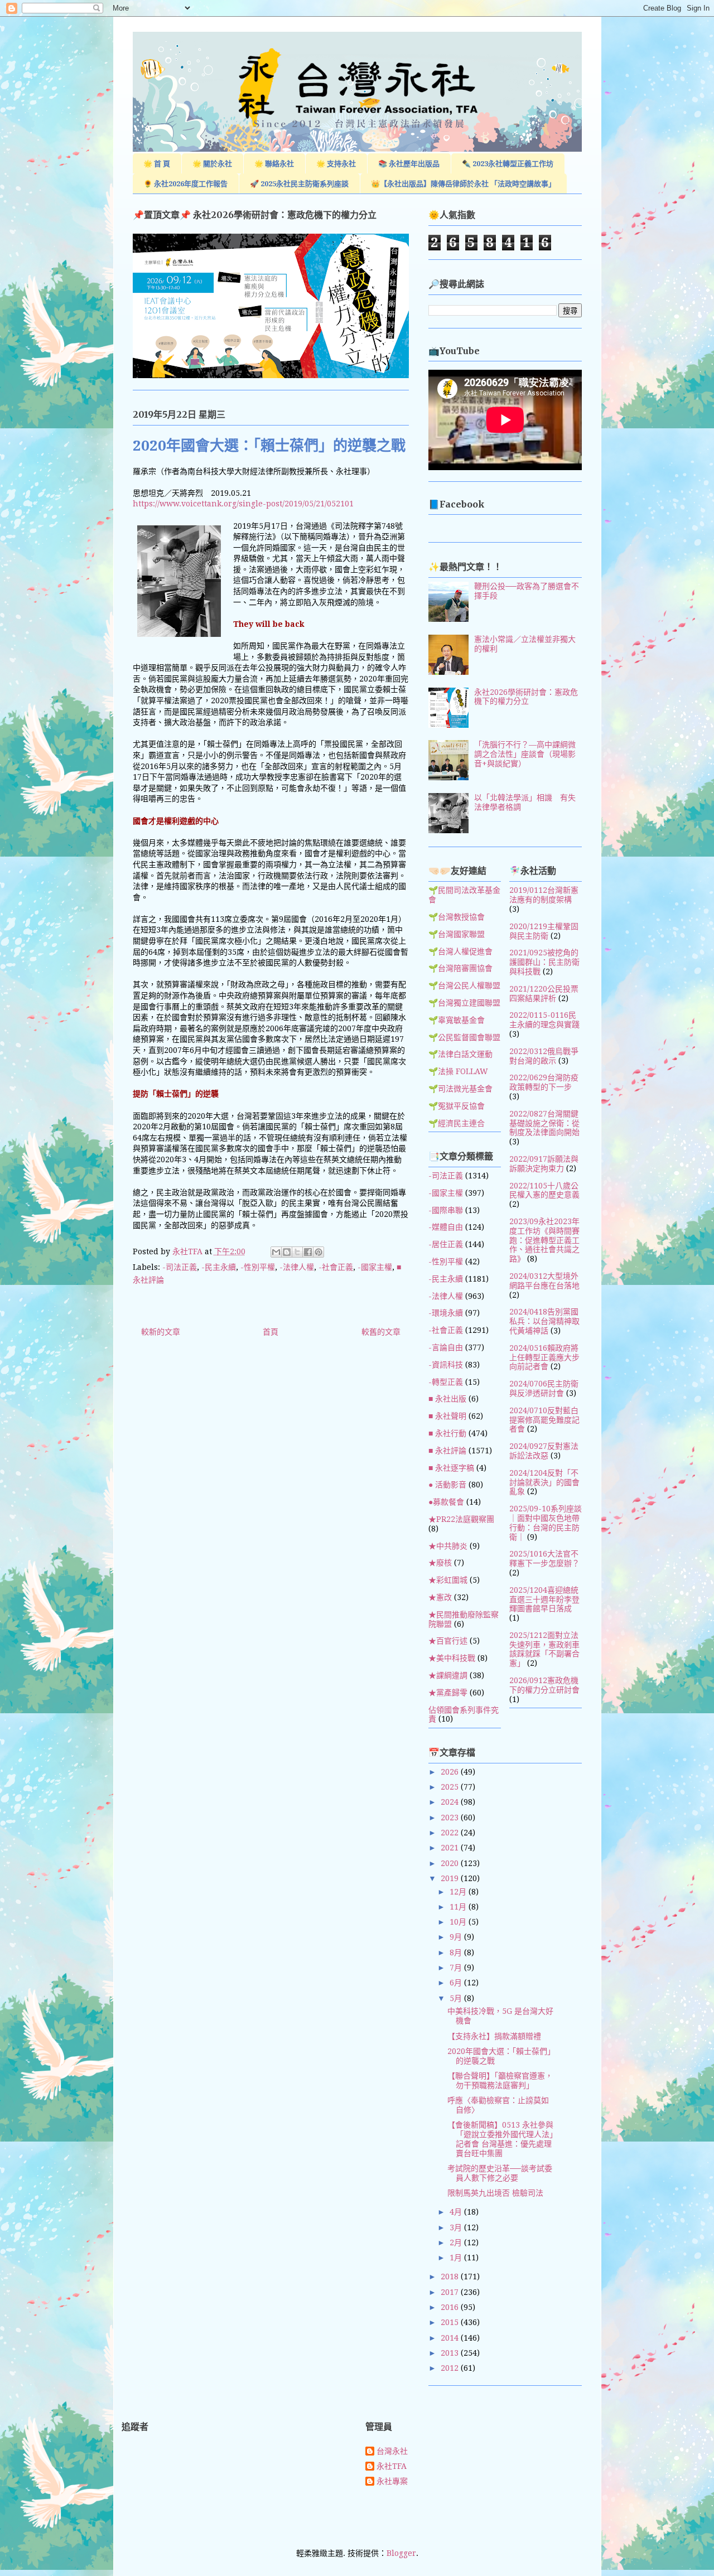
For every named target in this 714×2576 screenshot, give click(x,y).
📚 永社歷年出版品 (409, 164)
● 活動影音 (447, 1485)
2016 (451, 2307)
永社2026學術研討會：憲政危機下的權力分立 (526, 697)
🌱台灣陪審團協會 (460, 968)
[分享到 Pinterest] (319, 1252)
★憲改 (440, 1597)
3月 (457, 2227)
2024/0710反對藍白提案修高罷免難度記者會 (544, 1420)
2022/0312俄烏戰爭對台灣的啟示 (544, 1056)
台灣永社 (392, 2451)
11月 (459, 1907)
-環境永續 (446, 1313)
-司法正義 (180, 1267)
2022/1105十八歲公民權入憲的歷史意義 (544, 1190)
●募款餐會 (446, 1502)
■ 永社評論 (447, 1451)
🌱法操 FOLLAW (458, 1071)
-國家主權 (375, 1267)
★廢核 (440, 1563)
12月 (459, 1892)
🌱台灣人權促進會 (460, 951)
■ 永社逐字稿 (451, 1468)
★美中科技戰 (452, 1658)
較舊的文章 (381, 1332)
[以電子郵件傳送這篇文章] (276, 1252)
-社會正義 (336, 1267)
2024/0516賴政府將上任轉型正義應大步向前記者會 (544, 1357)
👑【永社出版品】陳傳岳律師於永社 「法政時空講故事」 (463, 184)
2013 (451, 2353)
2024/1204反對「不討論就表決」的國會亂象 (544, 1482)
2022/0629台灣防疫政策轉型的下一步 (544, 1082)
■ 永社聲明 (447, 1416)
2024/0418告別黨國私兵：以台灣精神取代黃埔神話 (544, 1321)
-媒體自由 (446, 1227)
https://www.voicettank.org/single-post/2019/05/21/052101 (243, 504)
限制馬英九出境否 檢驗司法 (495, 2193)
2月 (457, 2242)
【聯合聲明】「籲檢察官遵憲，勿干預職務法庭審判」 (500, 2080)
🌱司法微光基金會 (460, 1089)
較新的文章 (161, 1332)
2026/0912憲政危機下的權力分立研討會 (544, 1685)
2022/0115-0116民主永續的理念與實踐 (544, 1020)
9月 (457, 1937)
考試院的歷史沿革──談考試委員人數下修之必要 (500, 2173)
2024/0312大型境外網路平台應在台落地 (544, 1281)
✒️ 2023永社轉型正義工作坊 (508, 164)
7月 (457, 1968)
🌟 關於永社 (212, 164)
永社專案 (392, 2481)
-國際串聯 (446, 1210)
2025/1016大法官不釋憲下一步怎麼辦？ (544, 1558)
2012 (451, 2368)
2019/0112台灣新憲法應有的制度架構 (544, 895)
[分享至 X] (297, 1252)
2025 (451, 1787)
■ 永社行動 (447, 1433)
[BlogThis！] (287, 1252)
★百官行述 (448, 1641)
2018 (451, 2277)
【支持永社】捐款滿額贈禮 (494, 2036)
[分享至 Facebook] (308, 1252)
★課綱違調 (448, 1675)
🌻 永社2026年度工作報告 (185, 184)
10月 (459, 1922)
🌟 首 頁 (157, 164)
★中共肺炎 (448, 1546)
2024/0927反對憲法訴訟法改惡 (544, 1451)
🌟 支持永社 (336, 164)
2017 (451, 2292)
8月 (457, 1952)
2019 (451, 1878)
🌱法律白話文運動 (460, 1054)
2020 (451, 1863)
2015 (451, 2322)
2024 (451, 1802)
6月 (457, 1983)
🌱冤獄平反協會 (457, 1106)
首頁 (271, 1332)
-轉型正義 (446, 1382)
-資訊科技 (446, 1365)
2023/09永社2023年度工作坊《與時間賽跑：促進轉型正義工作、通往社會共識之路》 (544, 1240)
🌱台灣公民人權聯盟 (464, 985)
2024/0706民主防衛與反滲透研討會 (544, 1388)
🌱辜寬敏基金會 (457, 1020)
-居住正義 (446, 1244)
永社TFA (392, 2466)
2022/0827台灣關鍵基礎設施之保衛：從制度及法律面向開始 (544, 1123)
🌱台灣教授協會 (457, 917)
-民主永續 (219, 1267)
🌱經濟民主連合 (457, 1123)
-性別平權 (258, 1267)
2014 (451, 2338)
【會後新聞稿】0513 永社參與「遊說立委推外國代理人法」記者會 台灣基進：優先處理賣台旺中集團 (500, 2139)
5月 (457, 1998)
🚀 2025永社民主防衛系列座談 (299, 184)
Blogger (401, 2553)
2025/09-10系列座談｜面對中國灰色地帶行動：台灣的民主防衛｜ (546, 1523)
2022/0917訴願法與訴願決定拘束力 (544, 1164)
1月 (457, 2258)
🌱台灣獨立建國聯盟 (464, 1003)
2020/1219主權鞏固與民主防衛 (544, 931)
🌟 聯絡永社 (274, 164)
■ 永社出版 (447, 1399)
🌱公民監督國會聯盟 (464, 1037)
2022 (451, 1833)
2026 (451, 1772)
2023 (451, 1818)
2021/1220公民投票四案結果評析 (544, 994)
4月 (457, 2212)
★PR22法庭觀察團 (461, 1519)
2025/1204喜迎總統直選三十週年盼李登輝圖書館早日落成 (544, 1599)
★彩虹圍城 (448, 1580)
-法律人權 (297, 1267)
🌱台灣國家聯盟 (457, 934)
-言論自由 (446, 1347)
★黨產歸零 (448, 1693)
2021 (451, 1848)
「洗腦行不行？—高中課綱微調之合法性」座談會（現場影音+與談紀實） (525, 754)
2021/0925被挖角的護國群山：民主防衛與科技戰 (544, 962)
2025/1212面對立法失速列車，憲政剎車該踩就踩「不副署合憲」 (544, 1649)
